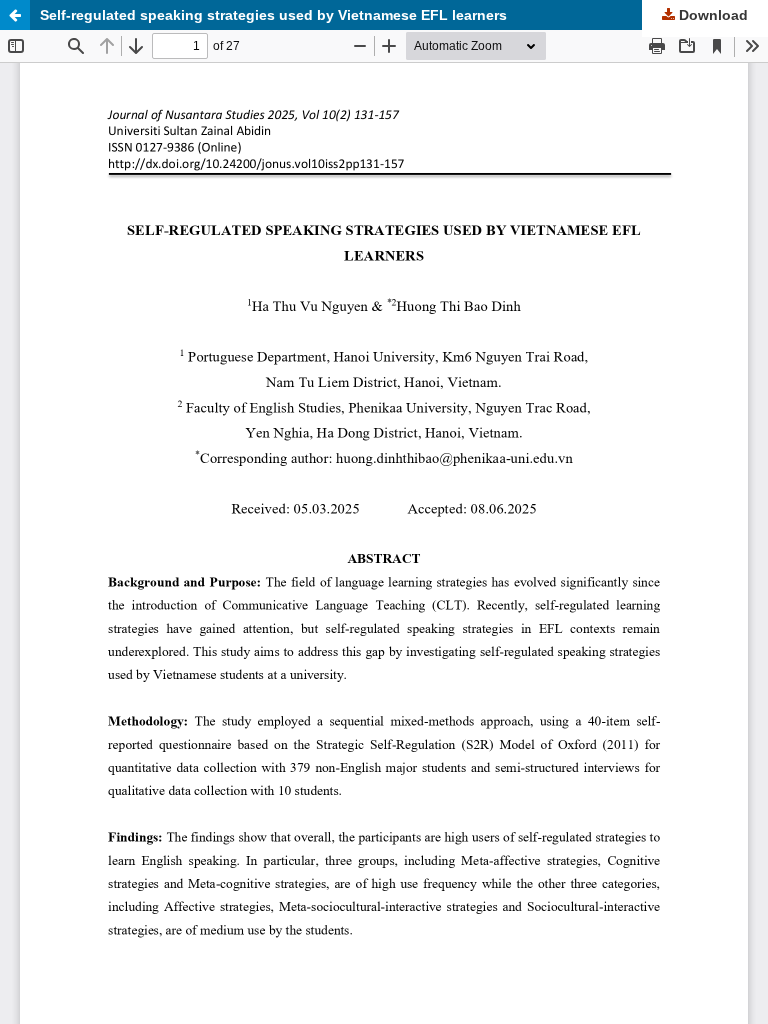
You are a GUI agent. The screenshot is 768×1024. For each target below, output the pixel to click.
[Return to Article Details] (15, 15)
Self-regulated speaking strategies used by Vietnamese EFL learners (273, 15)
